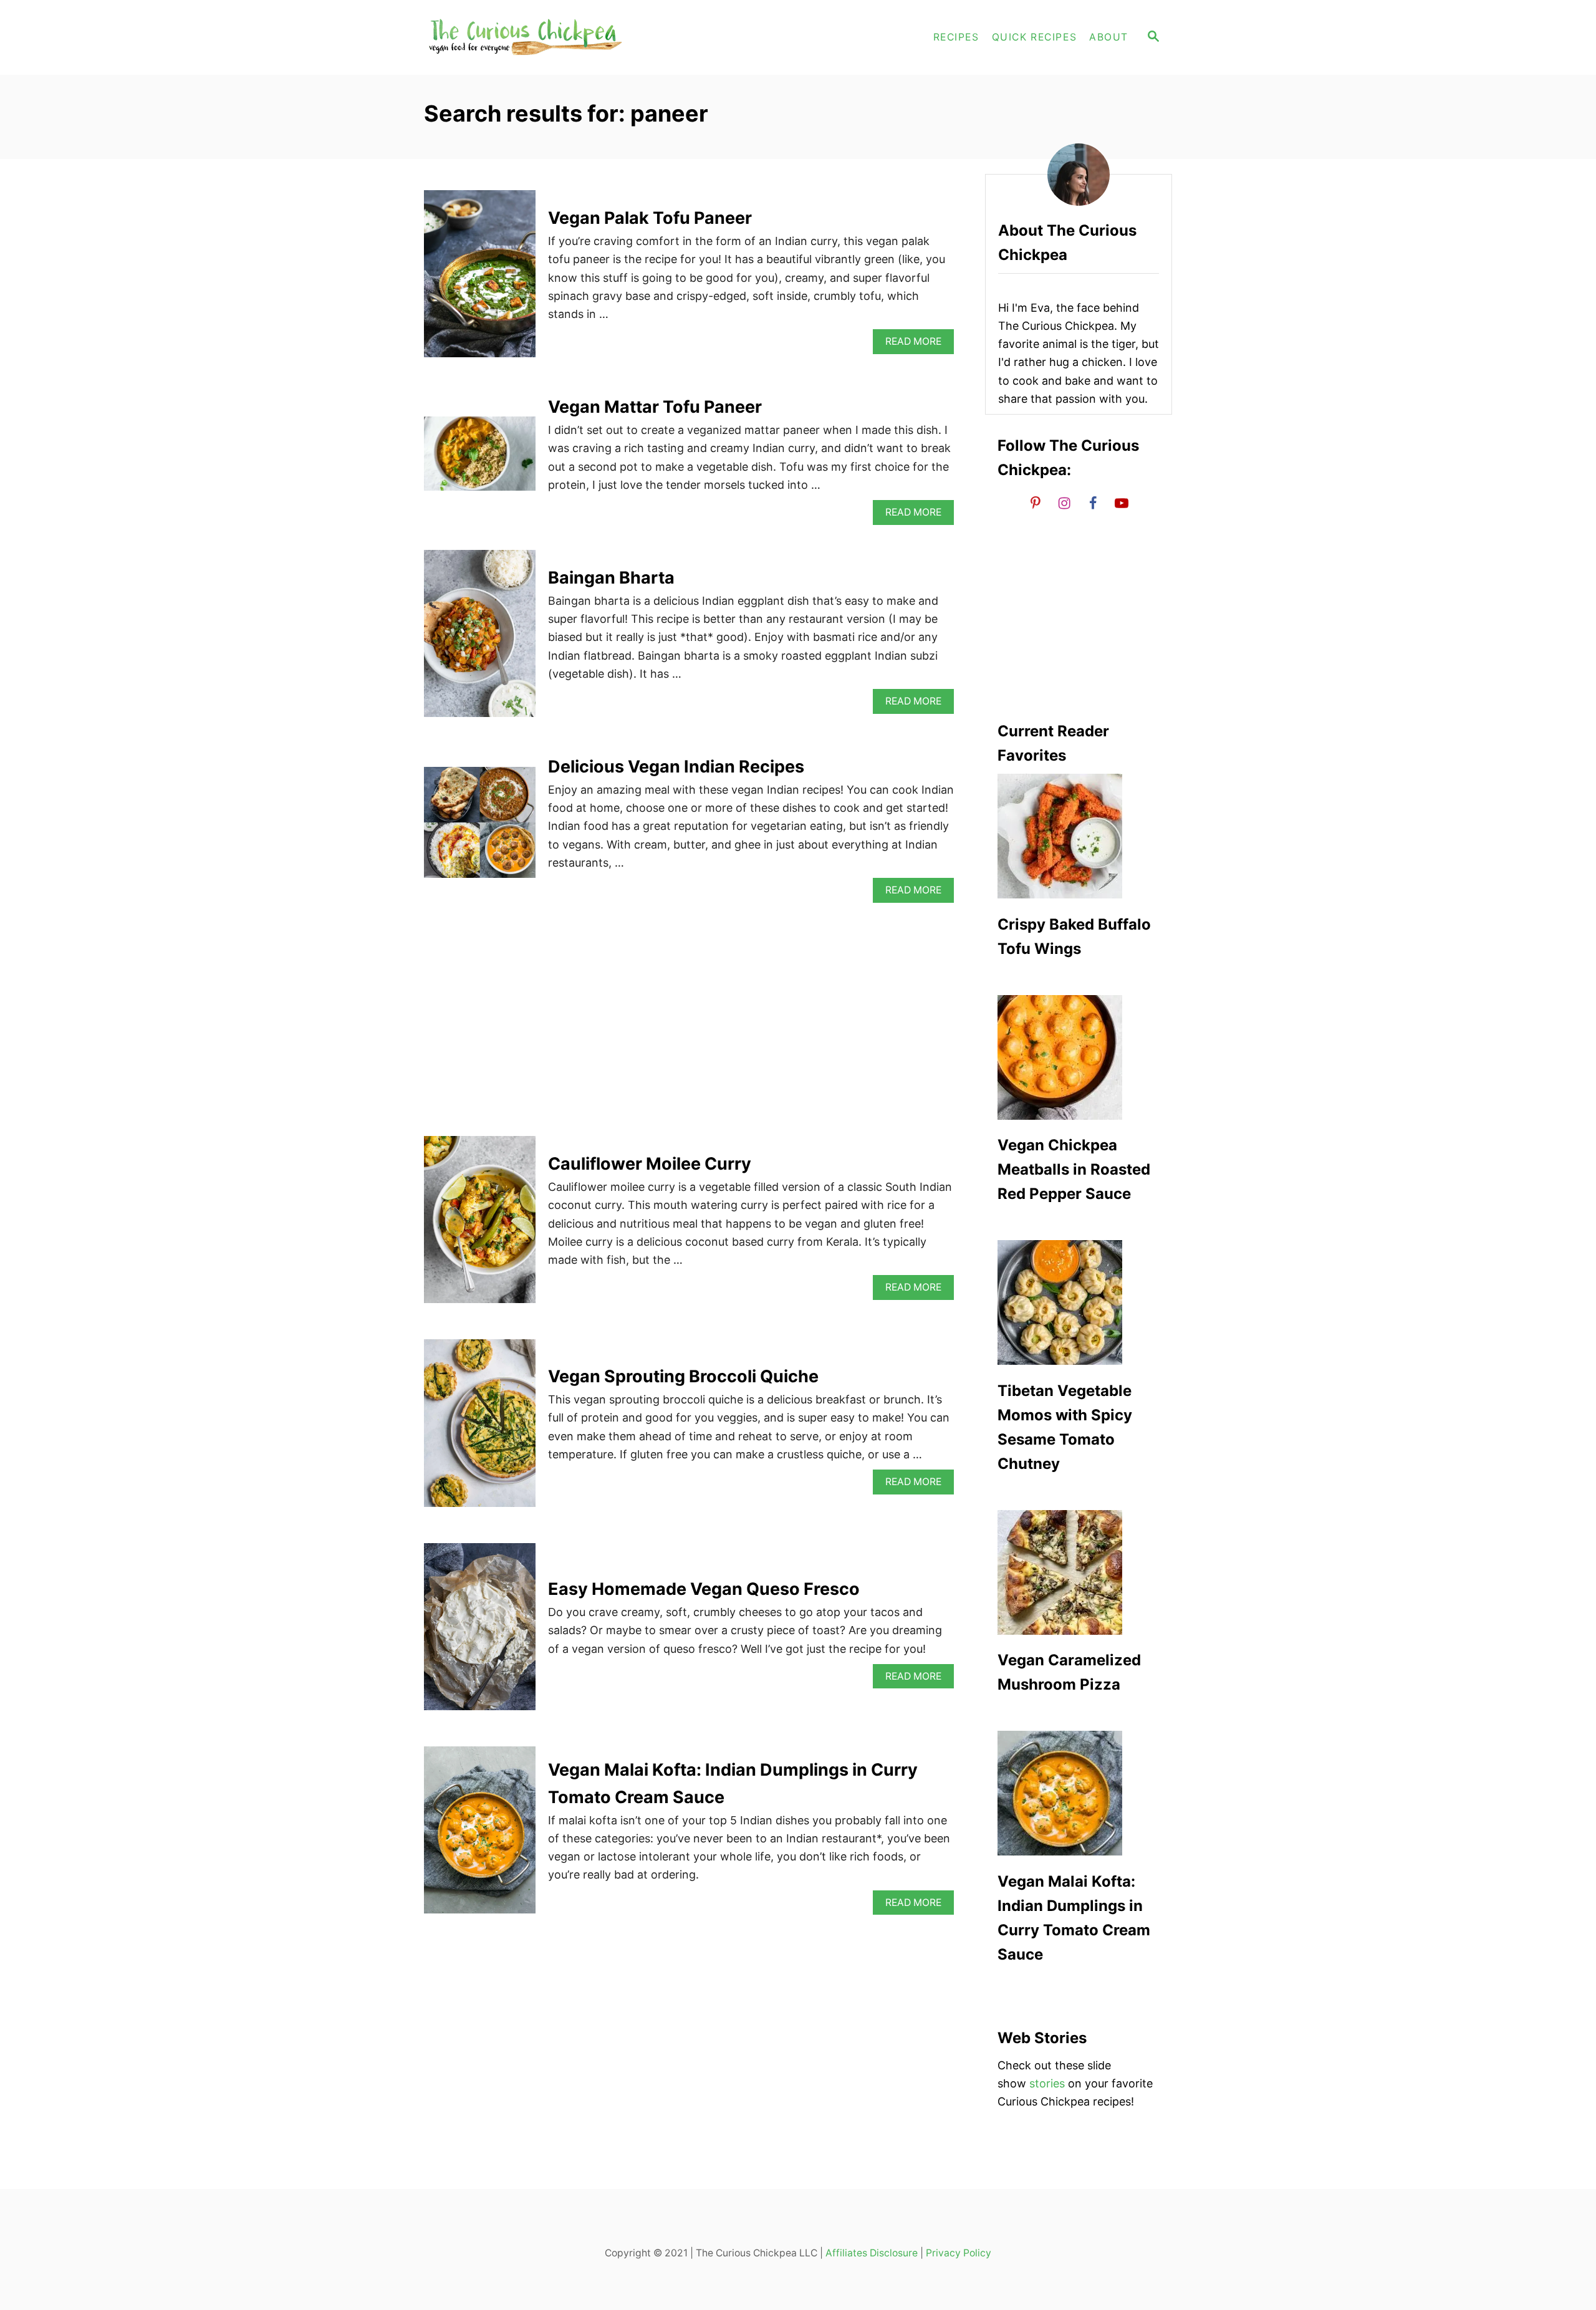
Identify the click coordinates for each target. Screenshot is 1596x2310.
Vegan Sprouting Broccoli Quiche (683, 1376)
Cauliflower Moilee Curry (650, 1164)
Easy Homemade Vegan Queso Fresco (704, 1589)
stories (1047, 2083)
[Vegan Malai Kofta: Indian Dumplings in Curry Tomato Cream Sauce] (480, 1836)
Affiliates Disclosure (872, 2253)
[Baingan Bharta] (480, 639)
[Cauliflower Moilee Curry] (480, 1225)
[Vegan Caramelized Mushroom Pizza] (1079, 1572)
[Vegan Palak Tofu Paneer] (480, 279)
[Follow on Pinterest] (1036, 503)
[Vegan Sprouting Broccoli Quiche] (480, 1428)
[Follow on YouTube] (1122, 503)
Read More (917, 344)
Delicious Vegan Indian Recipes (676, 767)
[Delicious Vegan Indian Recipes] (480, 828)
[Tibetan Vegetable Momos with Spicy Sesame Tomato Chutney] (1079, 1302)
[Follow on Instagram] (1064, 503)
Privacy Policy (959, 2253)
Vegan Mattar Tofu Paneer (655, 407)
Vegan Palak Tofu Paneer (650, 218)
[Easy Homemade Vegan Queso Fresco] (480, 1632)
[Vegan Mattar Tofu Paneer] (480, 459)
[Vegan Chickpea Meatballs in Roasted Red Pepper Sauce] (1079, 1057)
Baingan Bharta (611, 578)
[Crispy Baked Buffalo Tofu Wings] (1079, 836)
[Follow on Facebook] (1093, 503)
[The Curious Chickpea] (536, 37)
